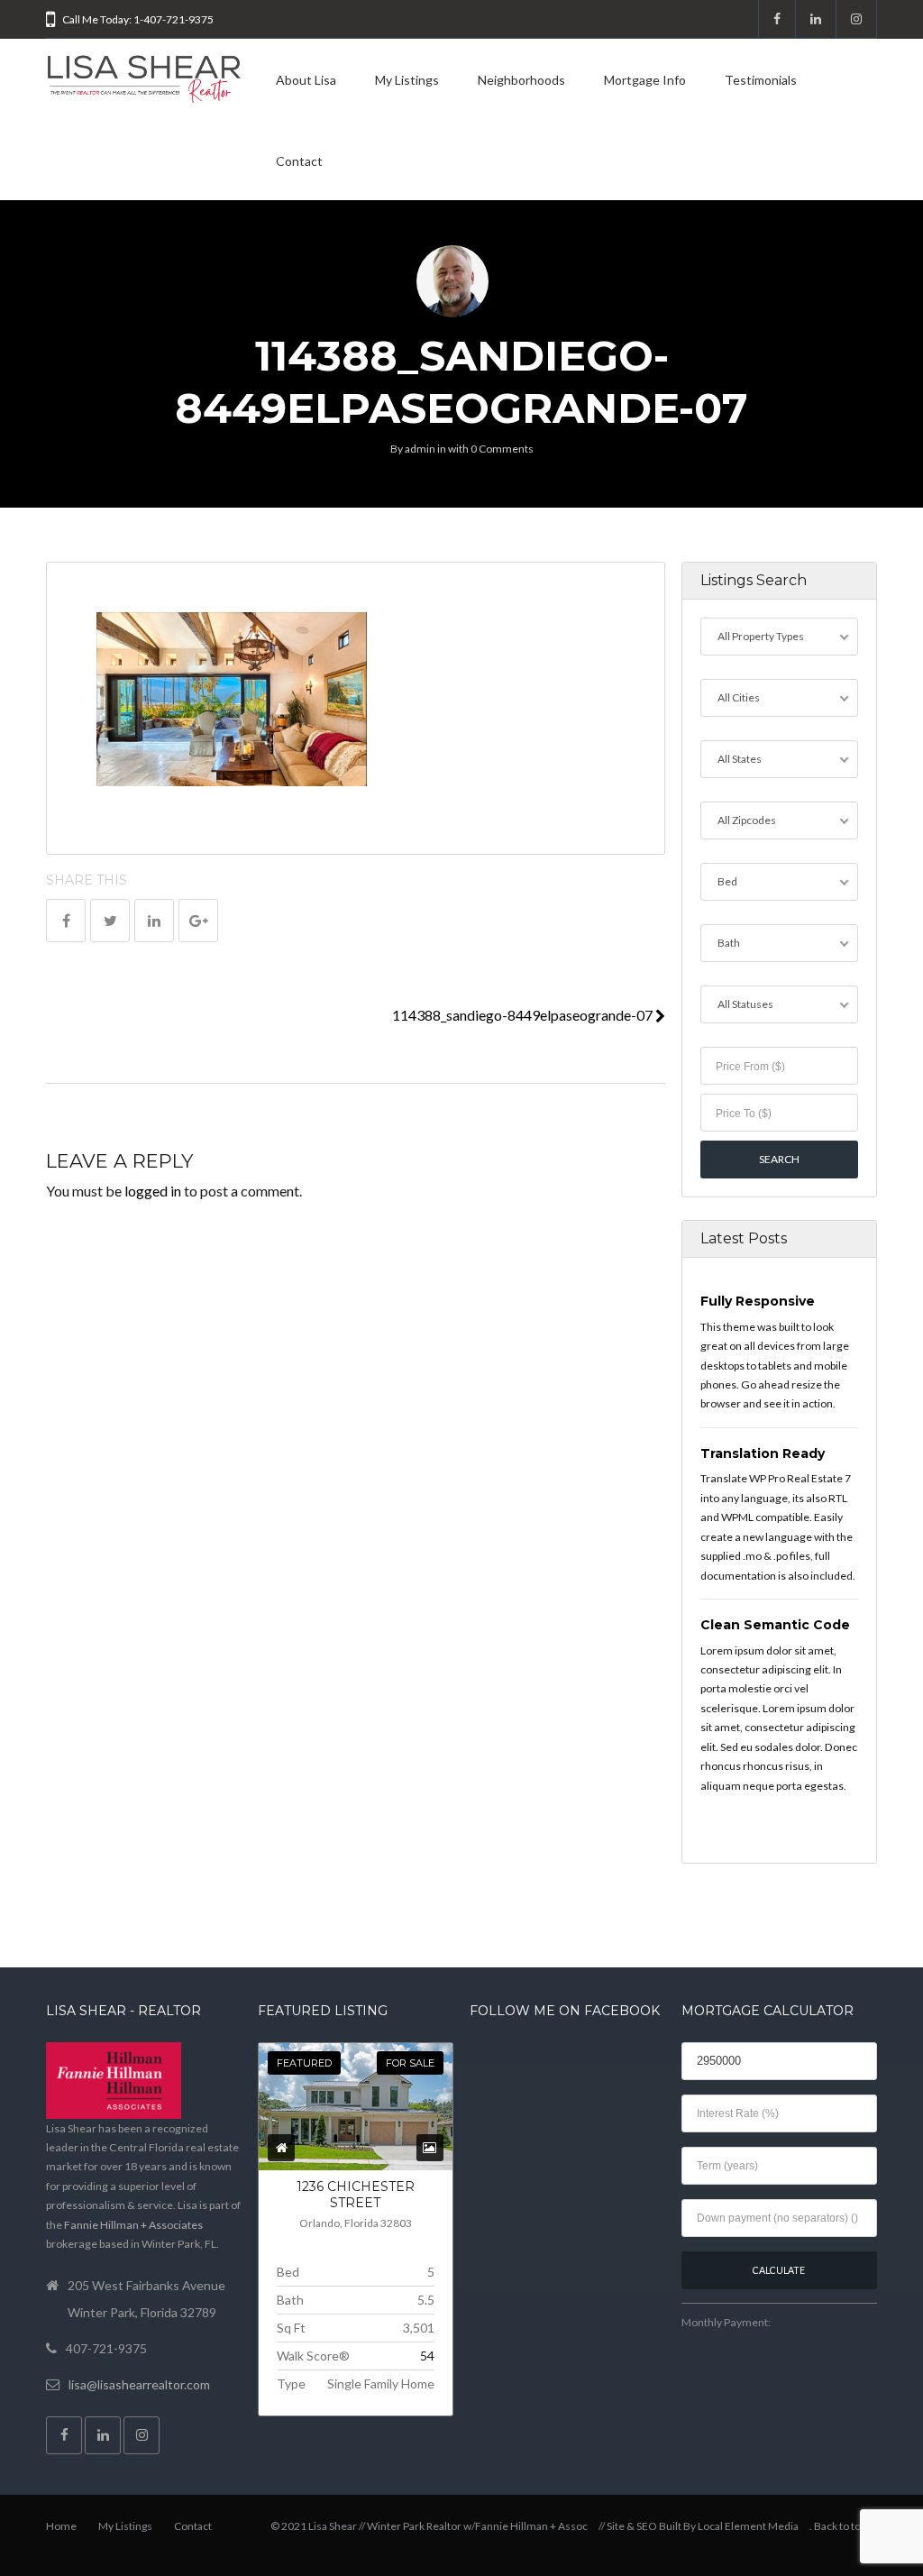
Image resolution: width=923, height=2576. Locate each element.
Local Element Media (748, 2526)
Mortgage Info (645, 80)
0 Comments (502, 449)
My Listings (407, 80)
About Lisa (306, 80)
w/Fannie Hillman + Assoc (525, 2526)
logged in (153, 1191)
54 (427, 2356)
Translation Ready (763, 1453)
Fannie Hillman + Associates (133, 2225)
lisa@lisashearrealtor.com (139, 2384)
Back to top (840, 2526)
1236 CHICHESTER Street (356, 2195)
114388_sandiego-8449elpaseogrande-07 (524, 1015)
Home (61, 2526)
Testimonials (761, 80)
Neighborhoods (521, 80)
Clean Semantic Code (775, 1625)
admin (420, 449)
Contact (299, 161)
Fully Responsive (758, 1301)
